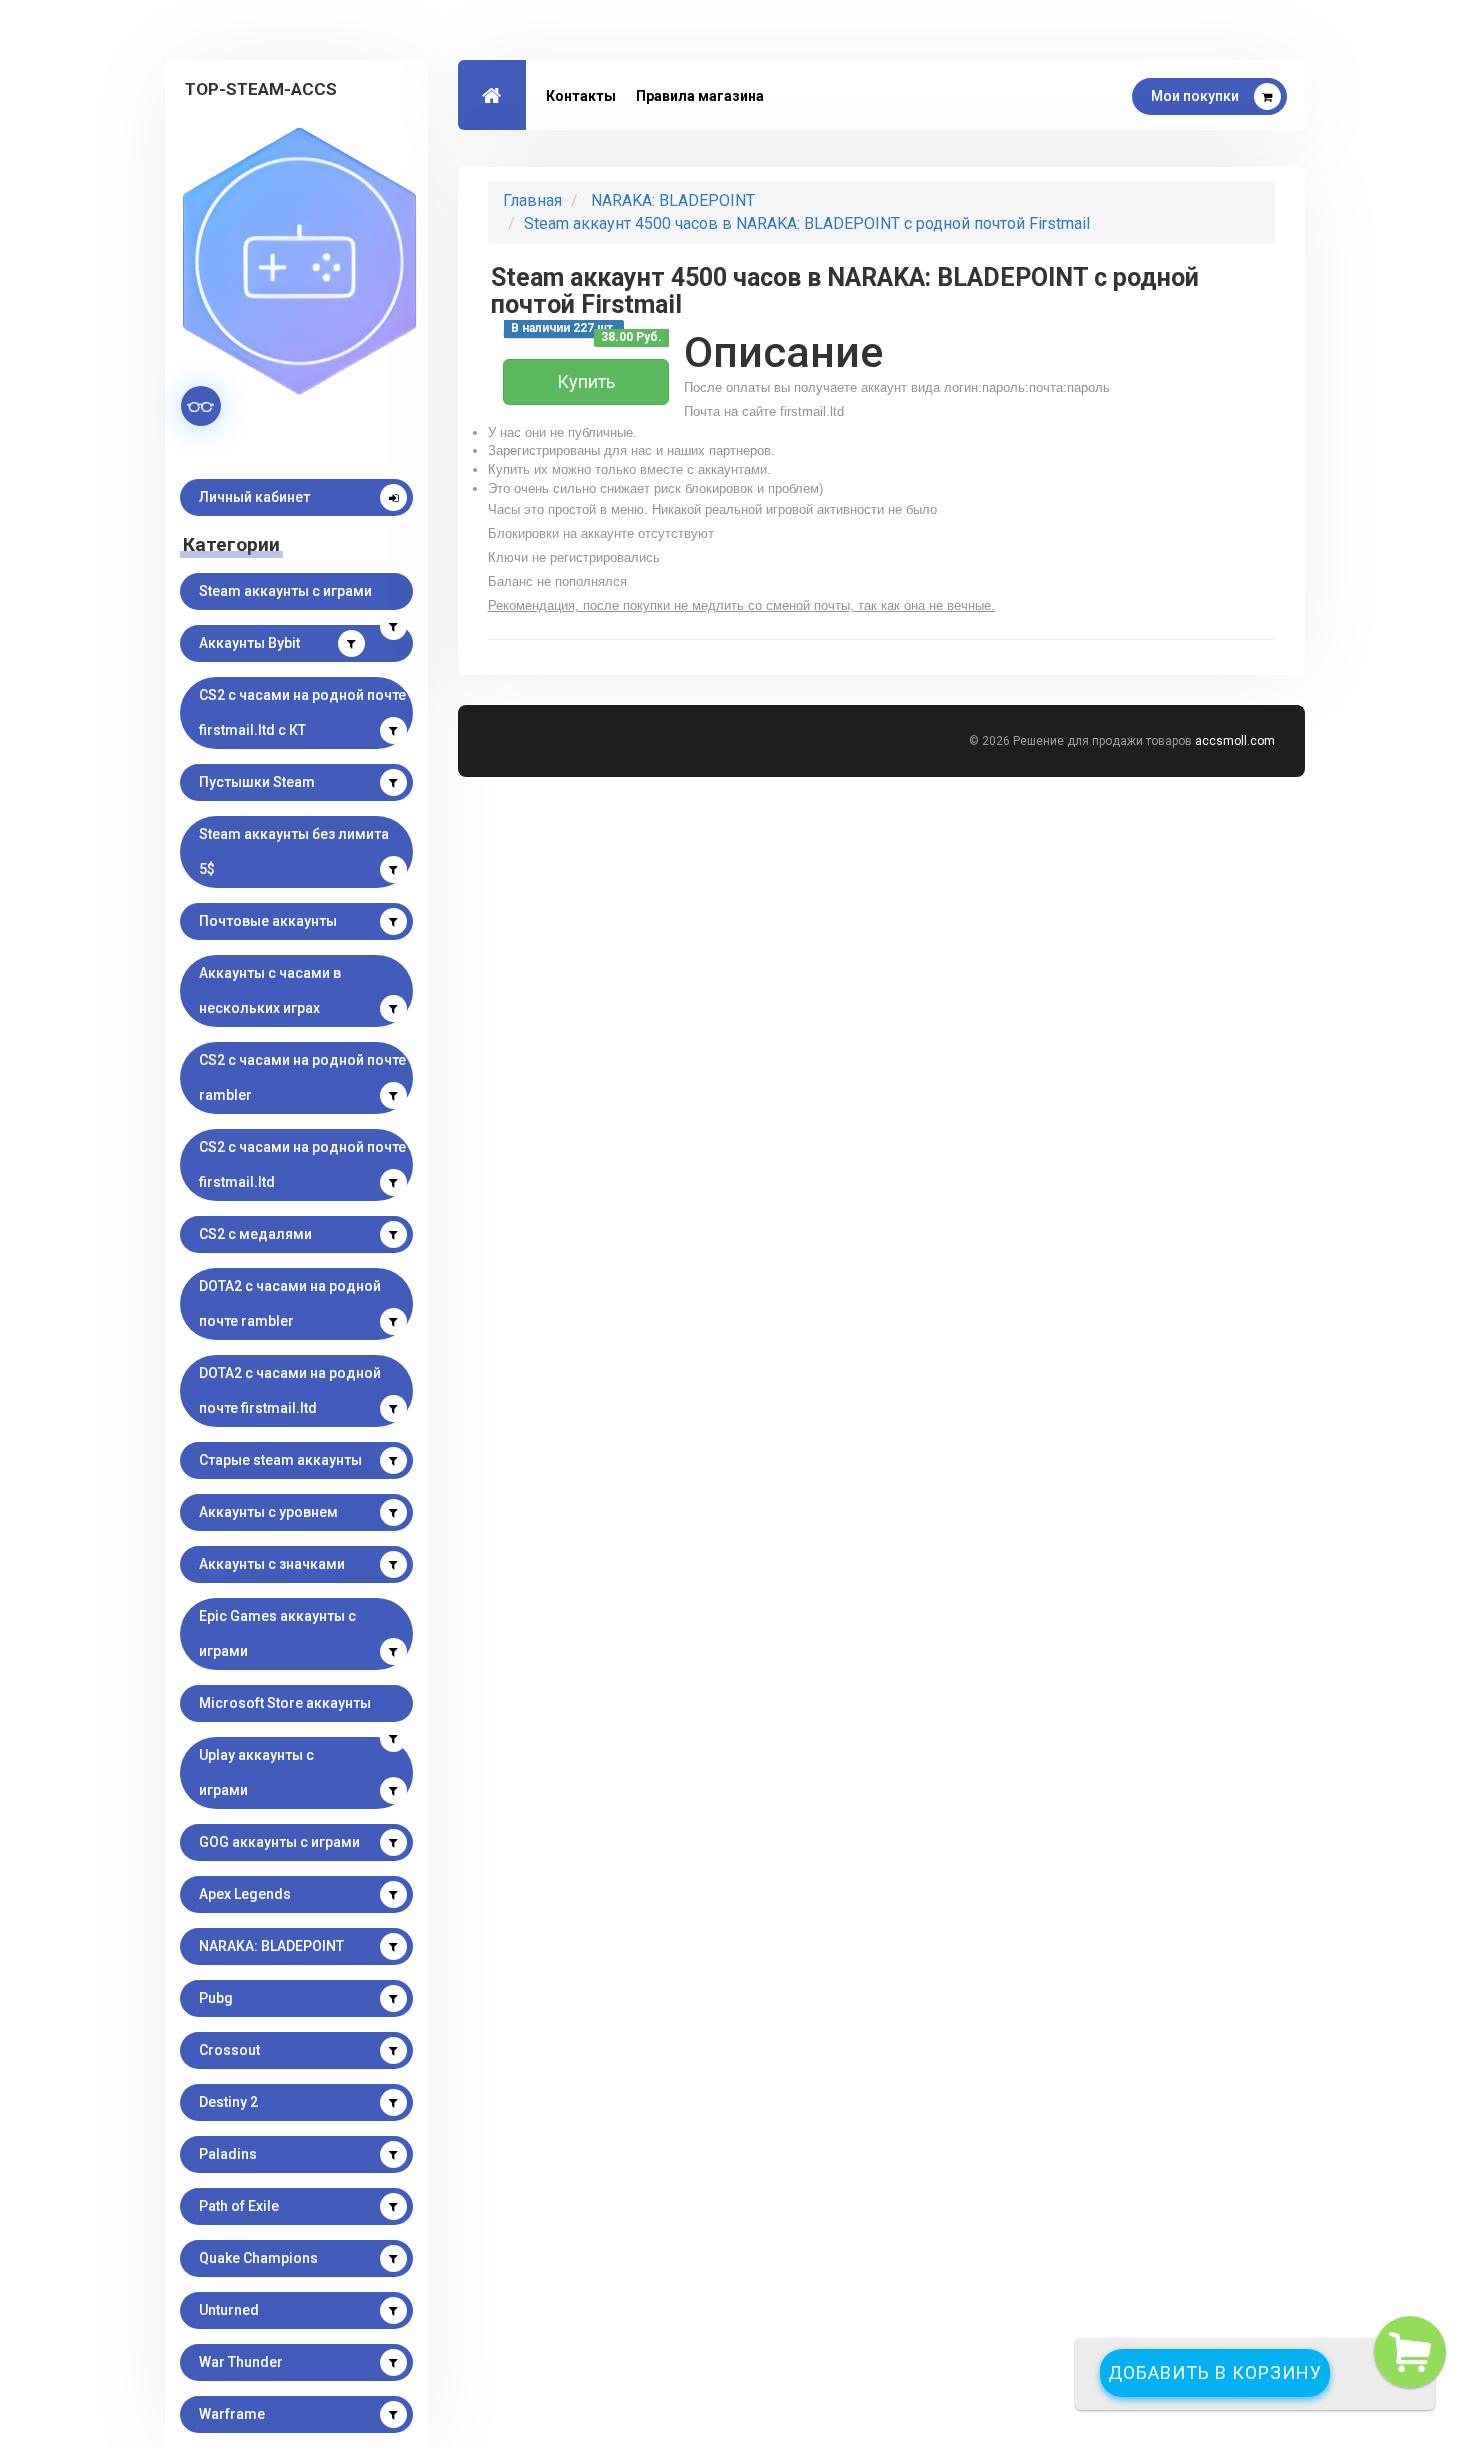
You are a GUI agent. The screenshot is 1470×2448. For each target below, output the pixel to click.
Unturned (229, 2310)
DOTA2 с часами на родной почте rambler (290, 1303)
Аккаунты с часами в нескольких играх (270, 990)
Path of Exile (239, 2206)
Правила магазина (700, 96)
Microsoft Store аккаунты (285, 1703)
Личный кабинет (254, 497)
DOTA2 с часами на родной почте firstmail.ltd (290, 1390)
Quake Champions (258, 2258)
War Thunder (241, 2362)
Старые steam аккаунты (280, 1460)
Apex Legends (245, 1894)
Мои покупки (1195, 96)
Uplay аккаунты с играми (256, 1772)
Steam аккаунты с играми (285, 591)
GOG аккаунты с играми (279, 1842)
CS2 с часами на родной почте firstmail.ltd (302, 1164)
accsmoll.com (1235, 741)
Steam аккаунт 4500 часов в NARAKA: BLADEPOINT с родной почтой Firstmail (807, 223)
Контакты (581, 96)
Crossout (229, 2050)
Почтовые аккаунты (268, 921)
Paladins (228, 2154)
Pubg (216, 1998)
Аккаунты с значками (272, 1564)
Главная (532, 200)
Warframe (232, 2414)
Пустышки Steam (257, 782)
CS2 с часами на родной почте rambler (302, 1077)
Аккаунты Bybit (249, 643)
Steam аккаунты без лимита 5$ (294, 851)
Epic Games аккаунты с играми (277, 1633)
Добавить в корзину (1215, 2372)
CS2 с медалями (255, 1234)
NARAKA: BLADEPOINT (271, 1946)
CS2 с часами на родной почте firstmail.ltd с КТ (302, 712)
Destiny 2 (228, 2102)
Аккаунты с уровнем (268, 1512)
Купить (586, 381)
